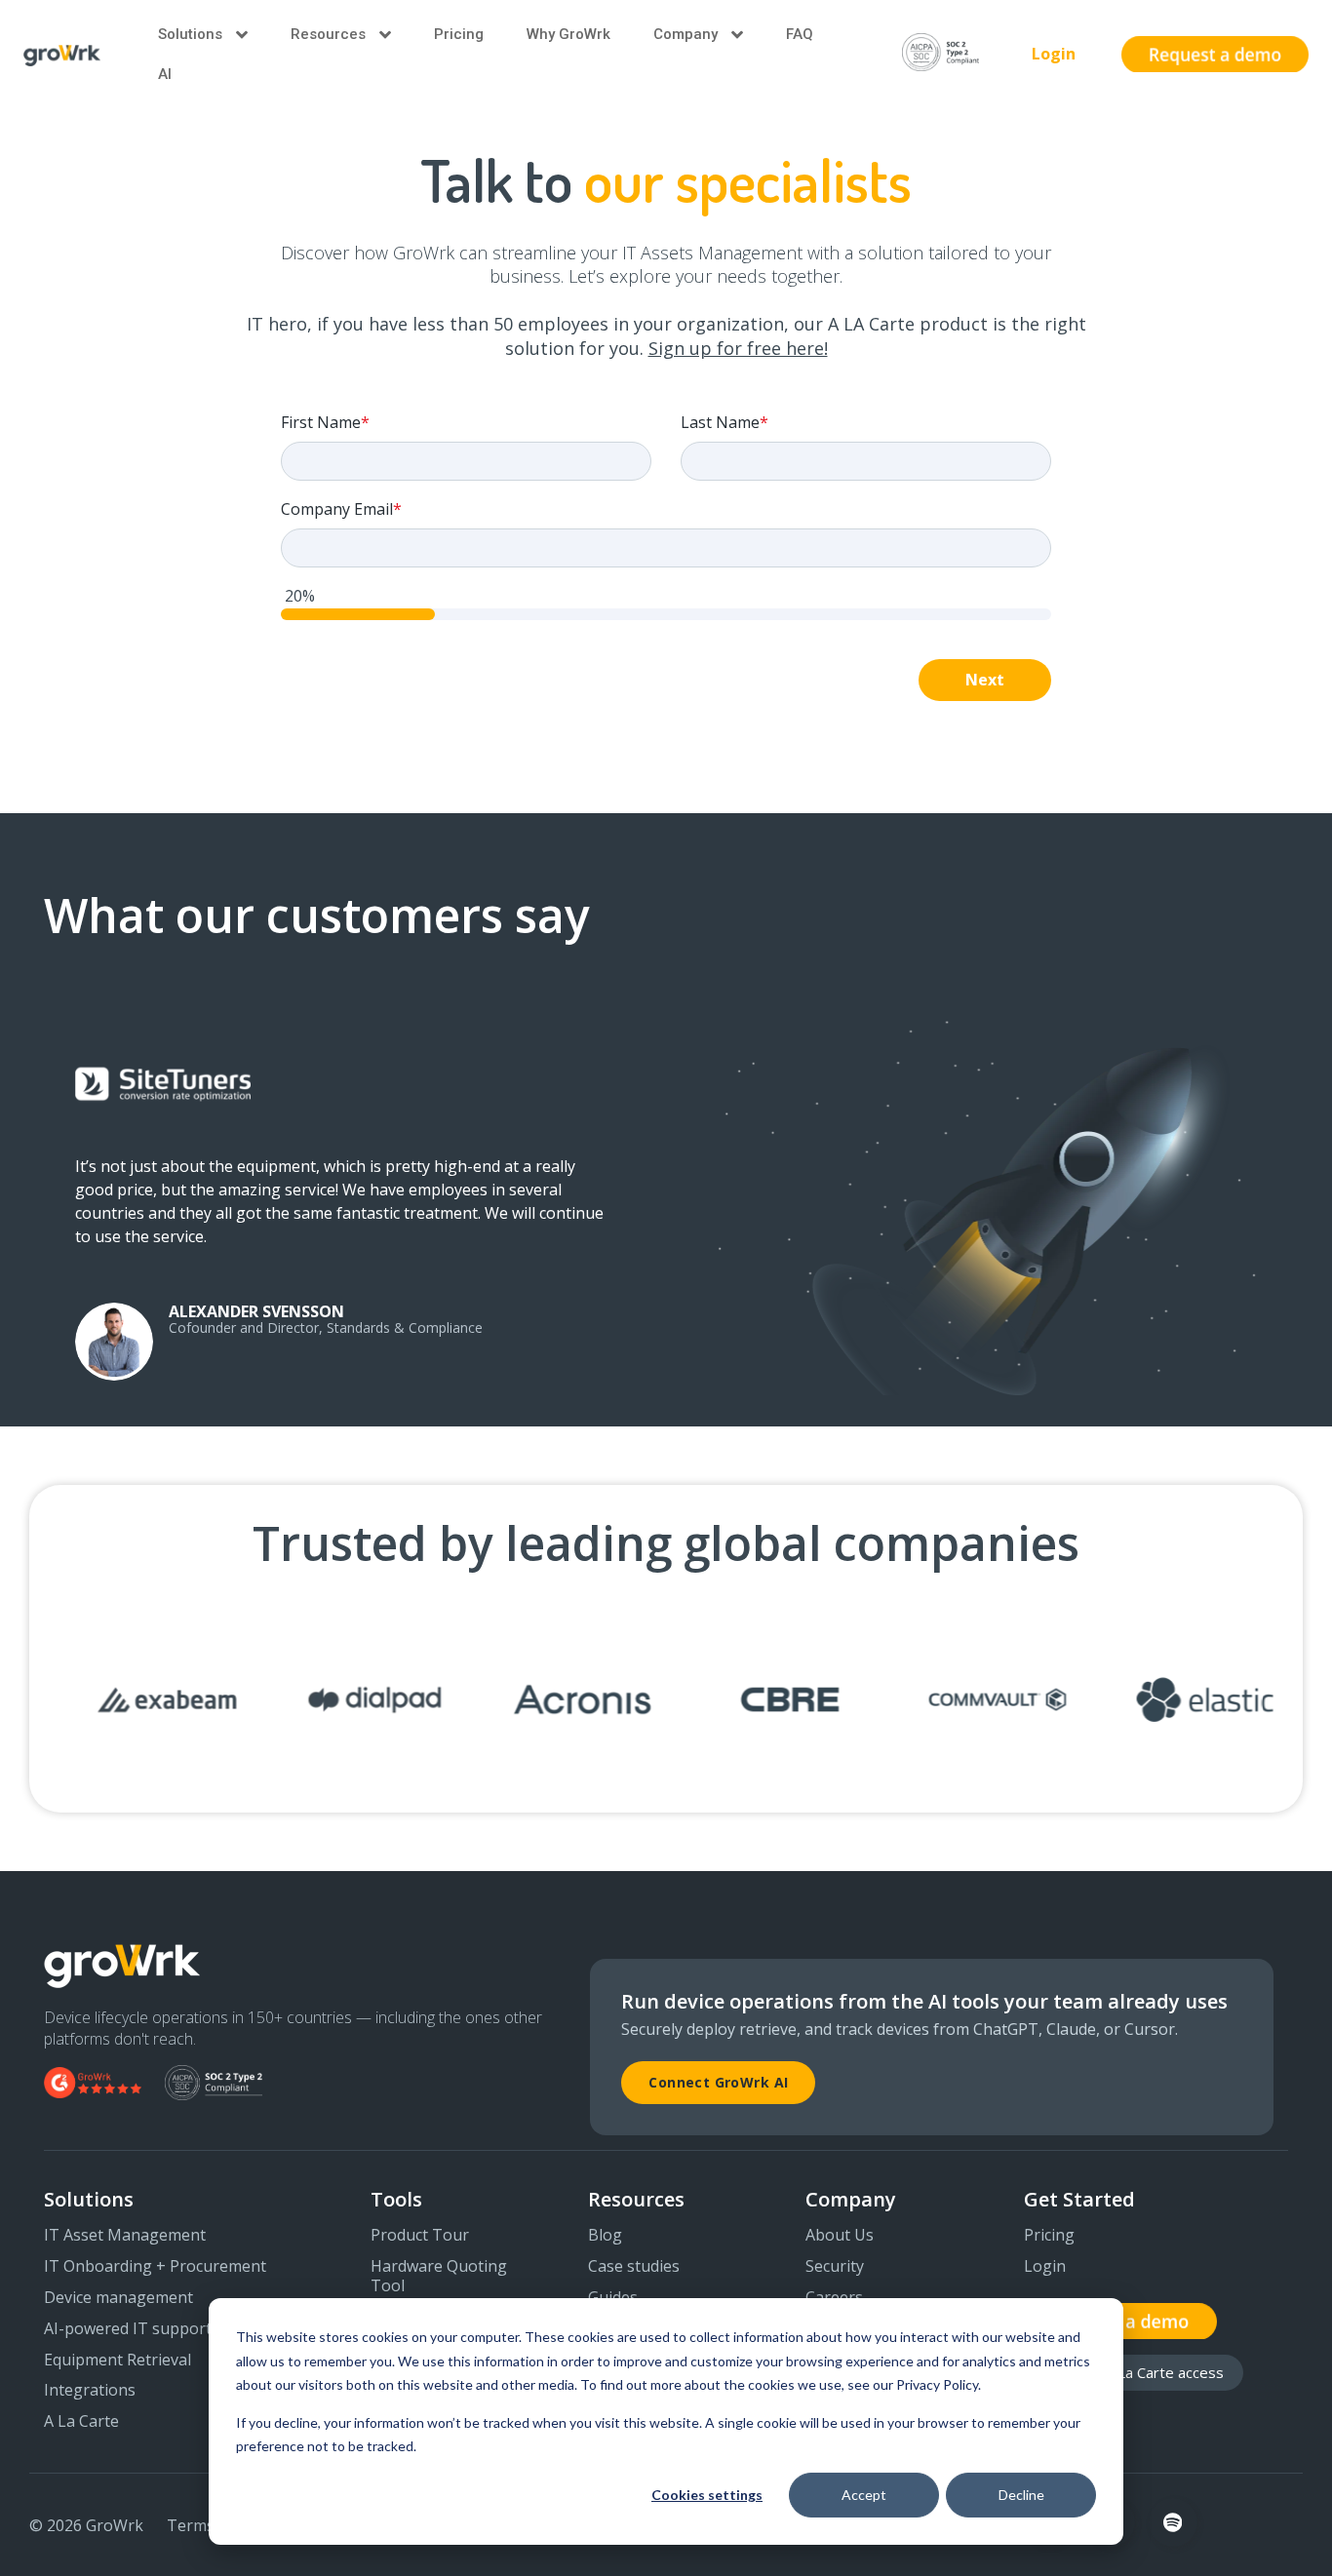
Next (985, 680)
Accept (864, 2495)
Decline (1021, 2495)
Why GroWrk (568, 34)
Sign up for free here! (738, 348)
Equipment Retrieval (118, 2361)
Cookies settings (707, 2495)
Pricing (459, 34)
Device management (118, 2298)
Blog (605, 2236)
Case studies (634, 2267)
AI (165, 74)
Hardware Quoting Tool (439, 2277)
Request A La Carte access (1134, 2372)
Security (835, 2267)
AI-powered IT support (128, 2329)
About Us (840, 2236)
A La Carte (81, 2422)
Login (1054, 54)
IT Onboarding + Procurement (155, 2267)
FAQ (800, 34)
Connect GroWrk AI (718, 2082)
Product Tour (420, 2236)
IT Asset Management (125, 2236)
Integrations (90, 2391)
